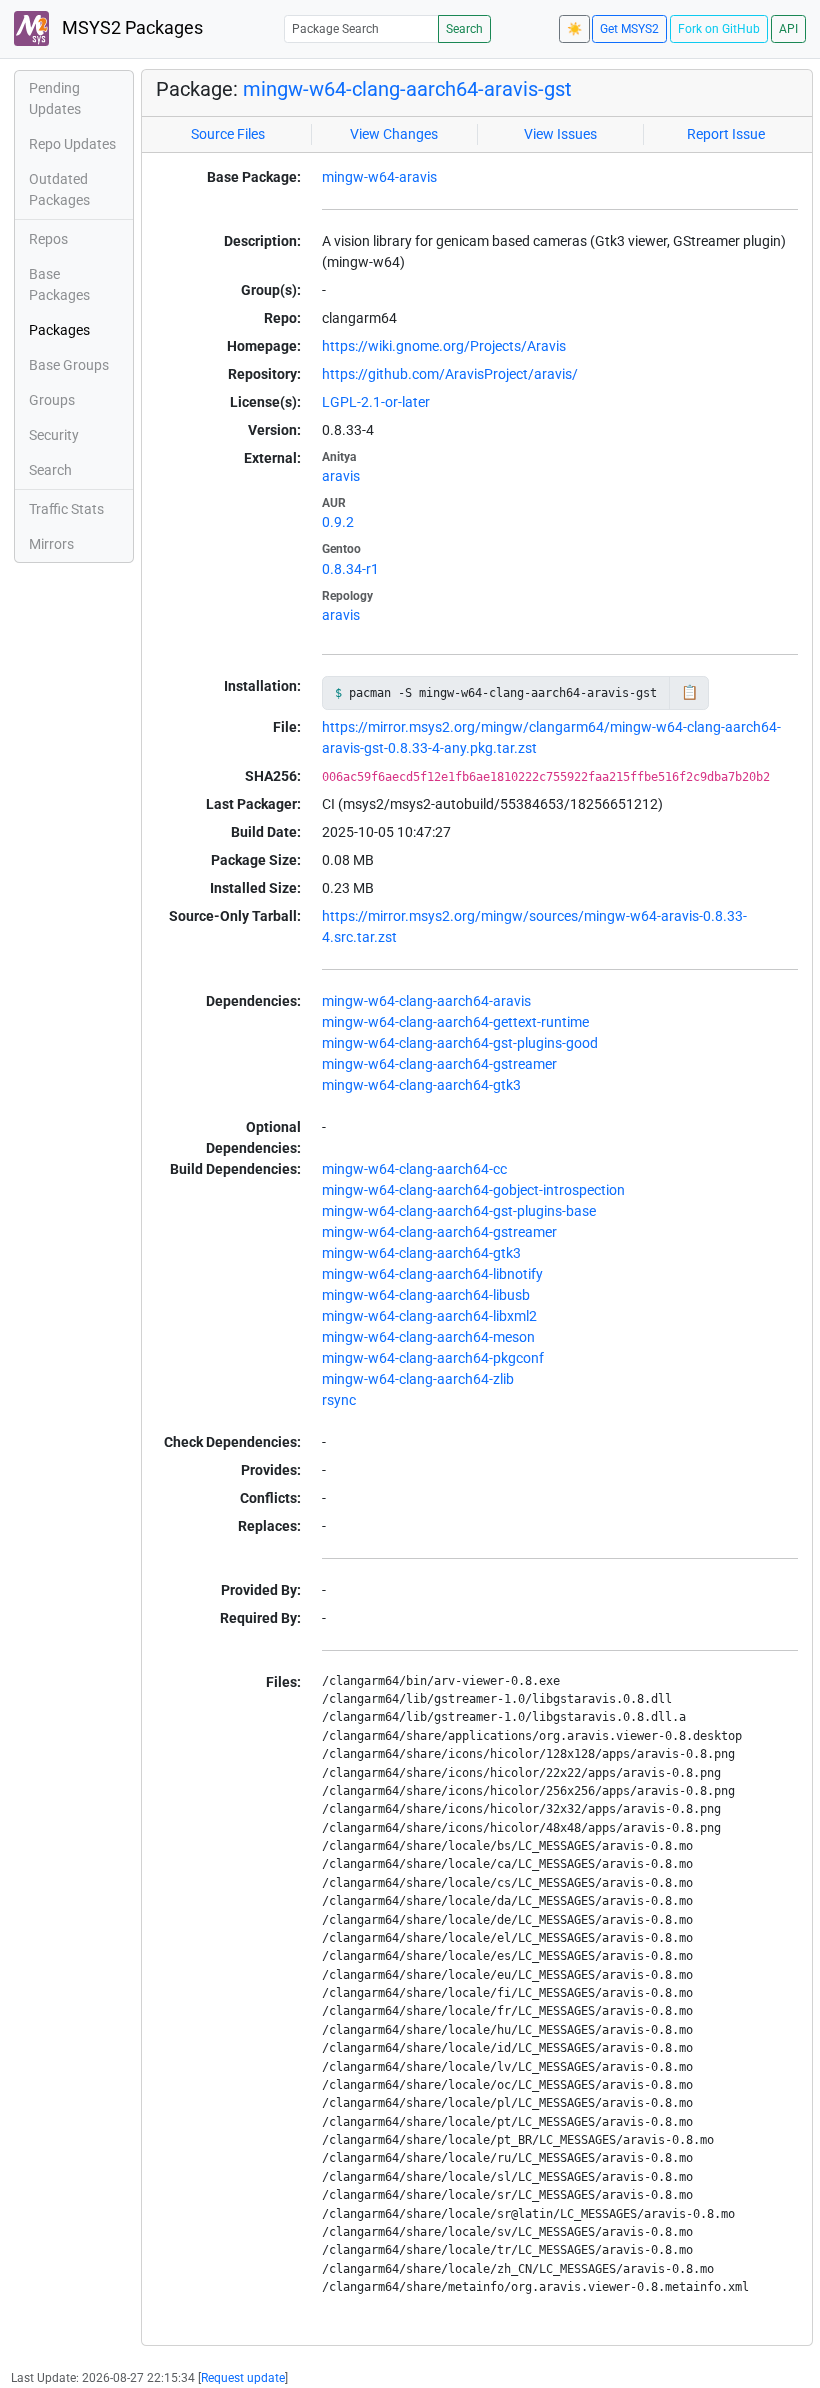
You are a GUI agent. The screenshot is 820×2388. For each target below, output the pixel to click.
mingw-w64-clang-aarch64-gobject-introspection (473, 1190)
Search (464, 29)
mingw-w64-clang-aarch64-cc (414, 1169)
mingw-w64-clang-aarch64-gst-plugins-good (460, 1043)
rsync (339, 1400)
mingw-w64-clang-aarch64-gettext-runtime (455, 1022)
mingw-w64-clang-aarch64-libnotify (432, 1274)
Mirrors (51, 544)
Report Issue (726, 134)
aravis (341, 476)
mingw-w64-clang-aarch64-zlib (418, 1379)
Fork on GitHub (719, 29)
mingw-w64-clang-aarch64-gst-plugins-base (459, 1211)
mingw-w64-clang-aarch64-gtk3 (421, 1085)
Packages (59, 330)
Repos (48, 239)
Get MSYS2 (629, 29)
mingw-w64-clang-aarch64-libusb (426, 1295)
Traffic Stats (66, 509)
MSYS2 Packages (130, 28)
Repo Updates (72, 144)
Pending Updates (55, 98)
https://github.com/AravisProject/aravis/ (450, 374)
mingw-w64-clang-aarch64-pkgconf (433, 1358)
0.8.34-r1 (350, 569)
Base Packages (59, 284)
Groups (52, 400)
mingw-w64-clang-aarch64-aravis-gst (407, 89)
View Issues (560, 134)
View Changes (394, 134)
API (788, 29)
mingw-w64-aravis (379, 177)
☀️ (574, 29)
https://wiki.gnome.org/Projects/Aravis (444, 346)
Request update (243, 2378)
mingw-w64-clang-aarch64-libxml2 (429, 1316)
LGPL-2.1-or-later (376, 402)
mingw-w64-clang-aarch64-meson (428, 1337)
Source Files (228, 134)
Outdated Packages (59, 189)
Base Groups (69, 365)
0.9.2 (338, 522)
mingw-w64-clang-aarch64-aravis (426, 1001)
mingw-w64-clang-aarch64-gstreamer (439, 1064)
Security (54, 435)
